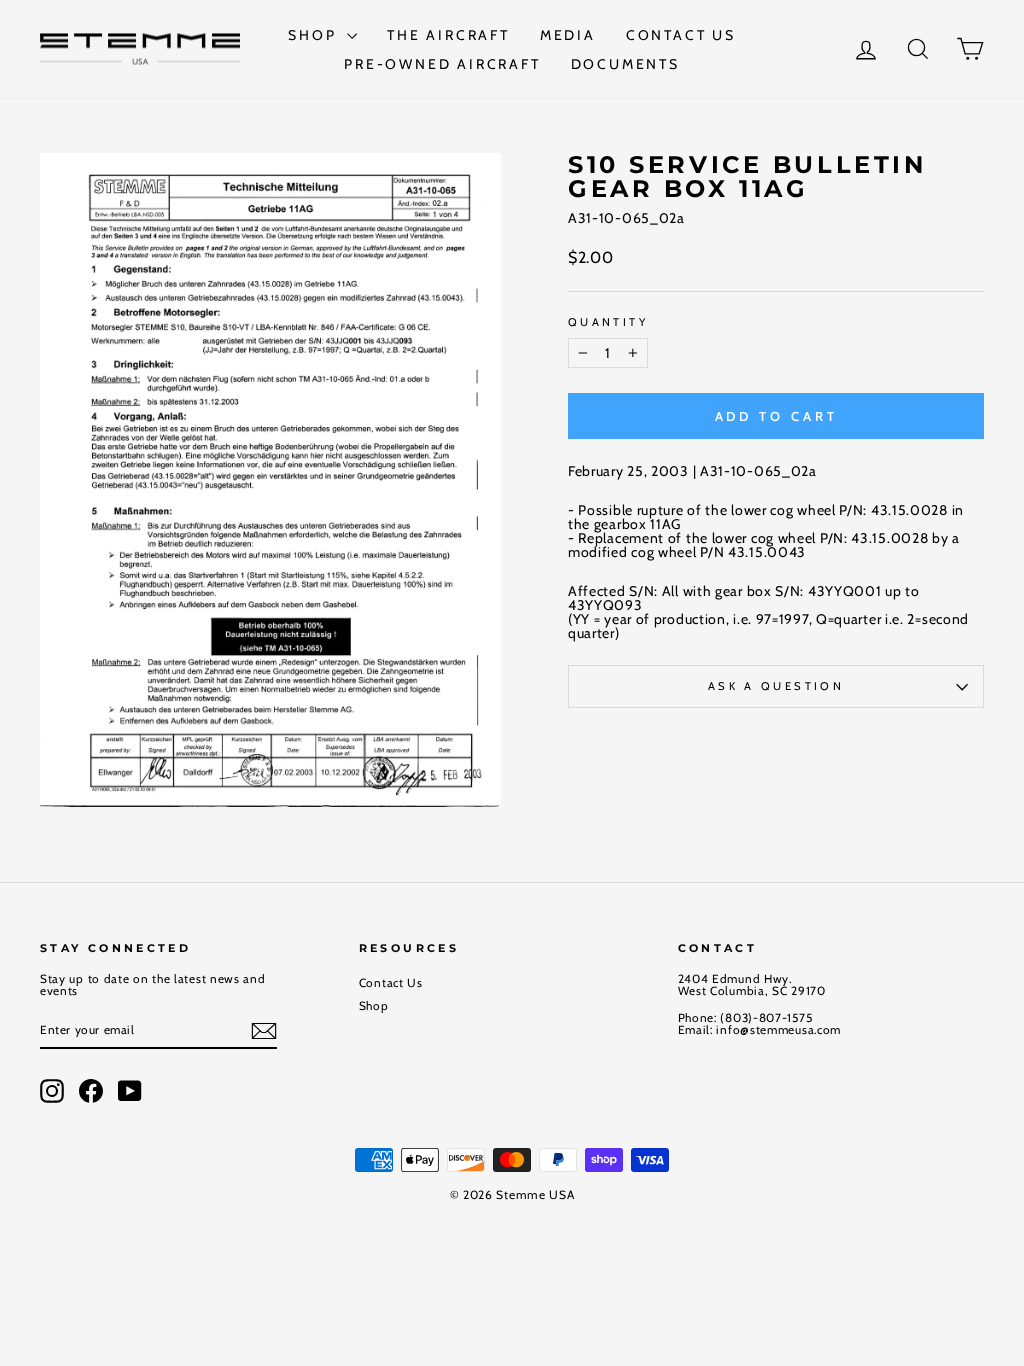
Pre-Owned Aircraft (442, 64)
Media (568, 35)
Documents (625, 64)
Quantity (608, 322)
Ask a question (776, 686)
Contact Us (681, 35)
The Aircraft (448, 35)
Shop (315, 35)
